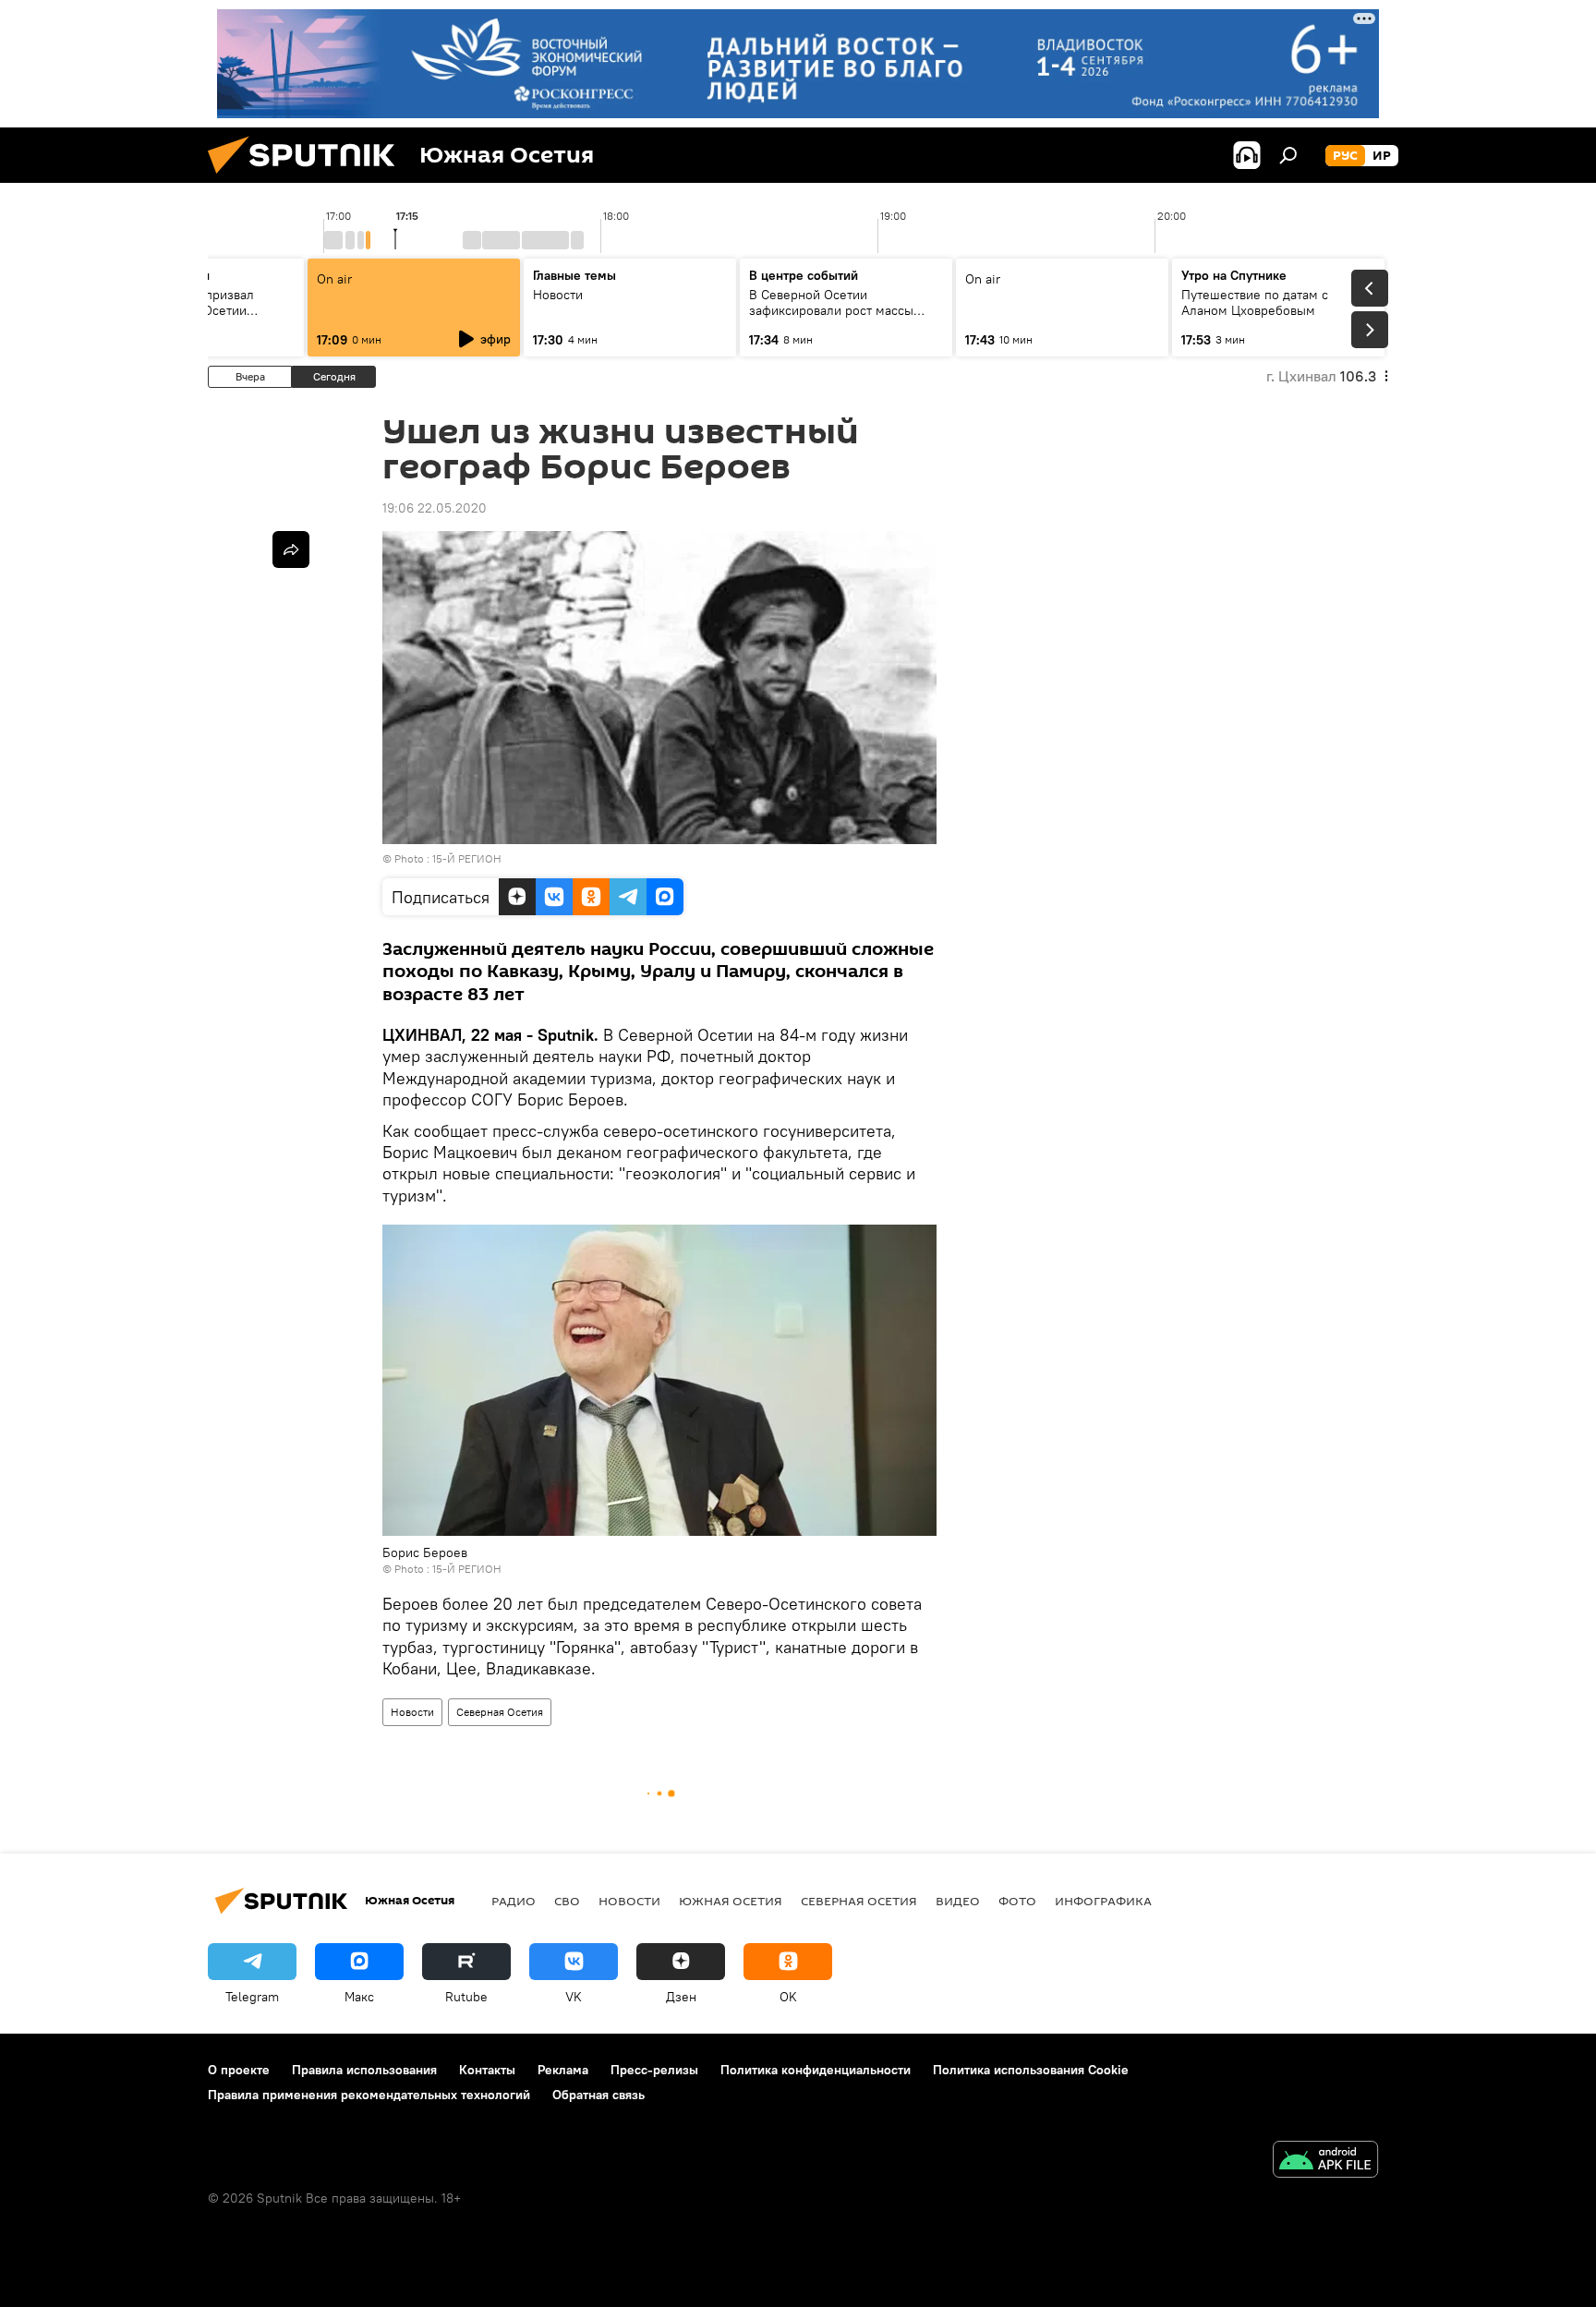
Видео (958, 1901)
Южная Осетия (731, 1901)
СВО (567, 1901)
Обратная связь (598, 2095)
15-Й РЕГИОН (467, 858)
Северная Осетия (500, 1712)
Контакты (487, 2070)
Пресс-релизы (654, 2070)
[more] (291, 550)
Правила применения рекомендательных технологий (369, 2095)
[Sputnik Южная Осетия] (308, 178)
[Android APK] (1325, 2162)
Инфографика (1103, 1901)
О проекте (239, 2070)
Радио (514, 1901)
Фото (1017, 1901)
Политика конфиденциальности (816, 2070)
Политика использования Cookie (1031, 2070)
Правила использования (364, 2070)
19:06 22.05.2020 (435, 508)
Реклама (563, 2070)
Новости (412, 1712)
